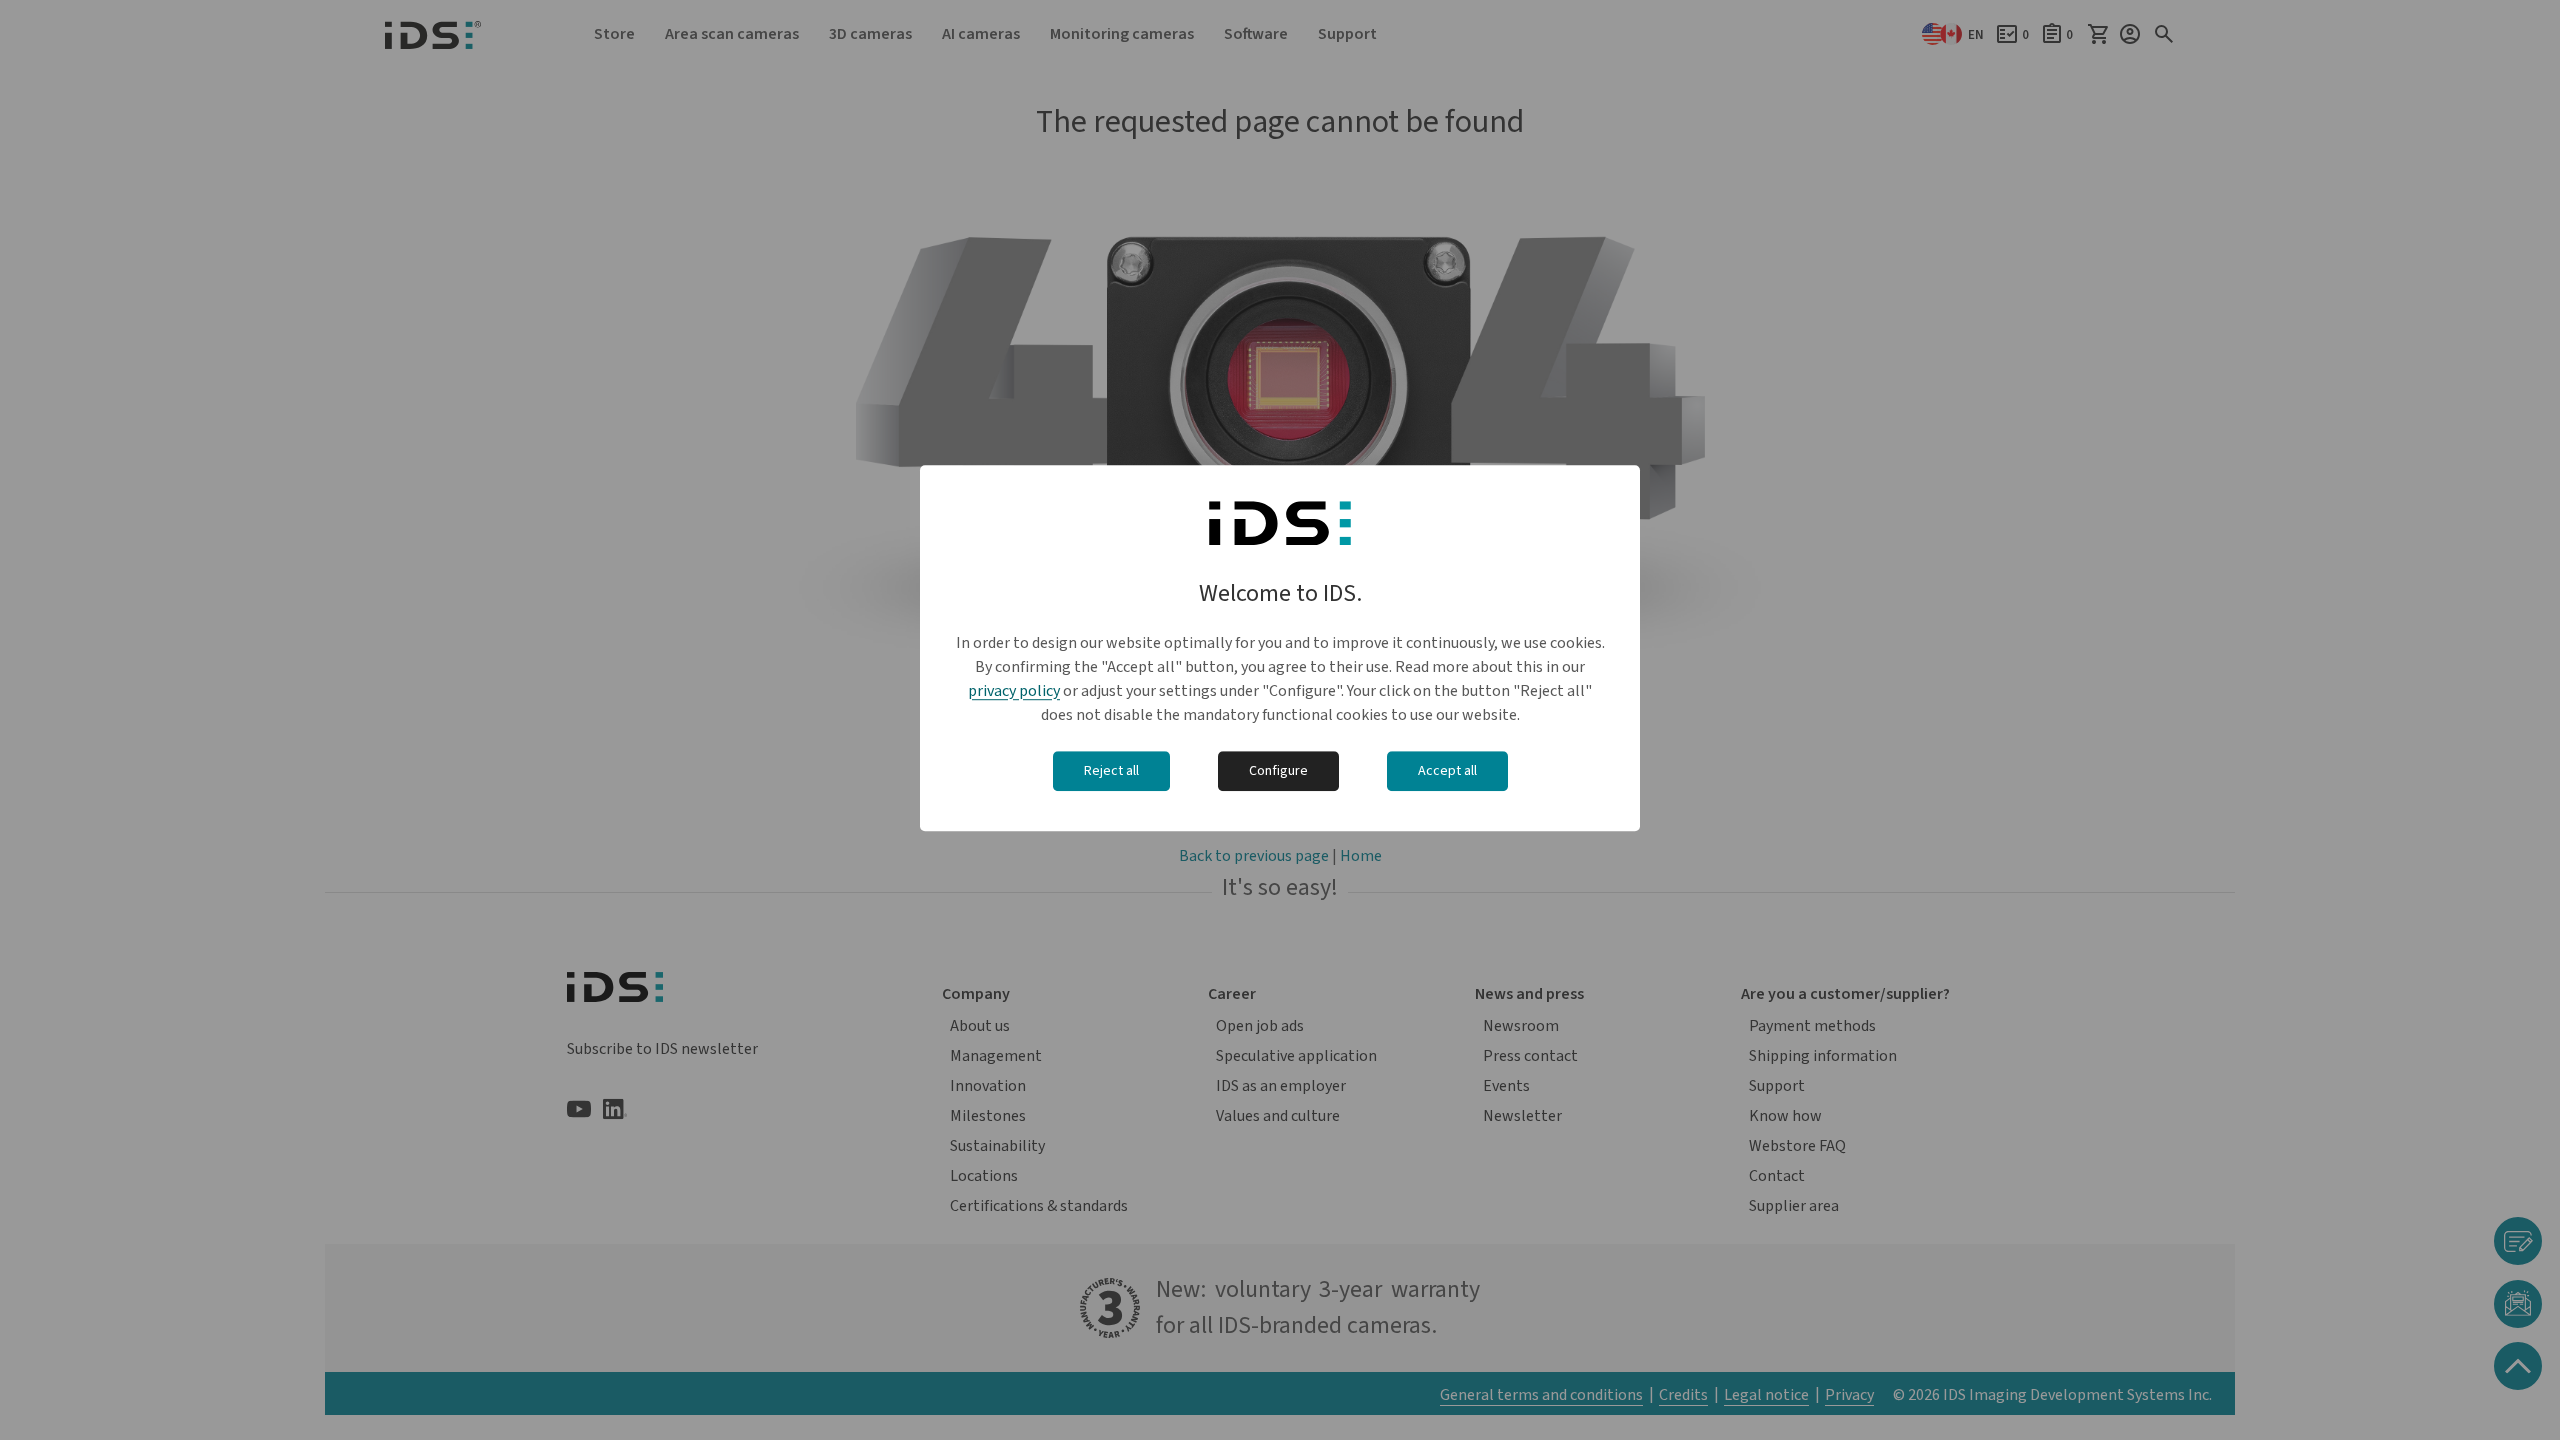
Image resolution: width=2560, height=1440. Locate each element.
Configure (1278, 771)
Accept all (1447, 771)
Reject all (1111, 771)
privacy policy (1014, 691)
